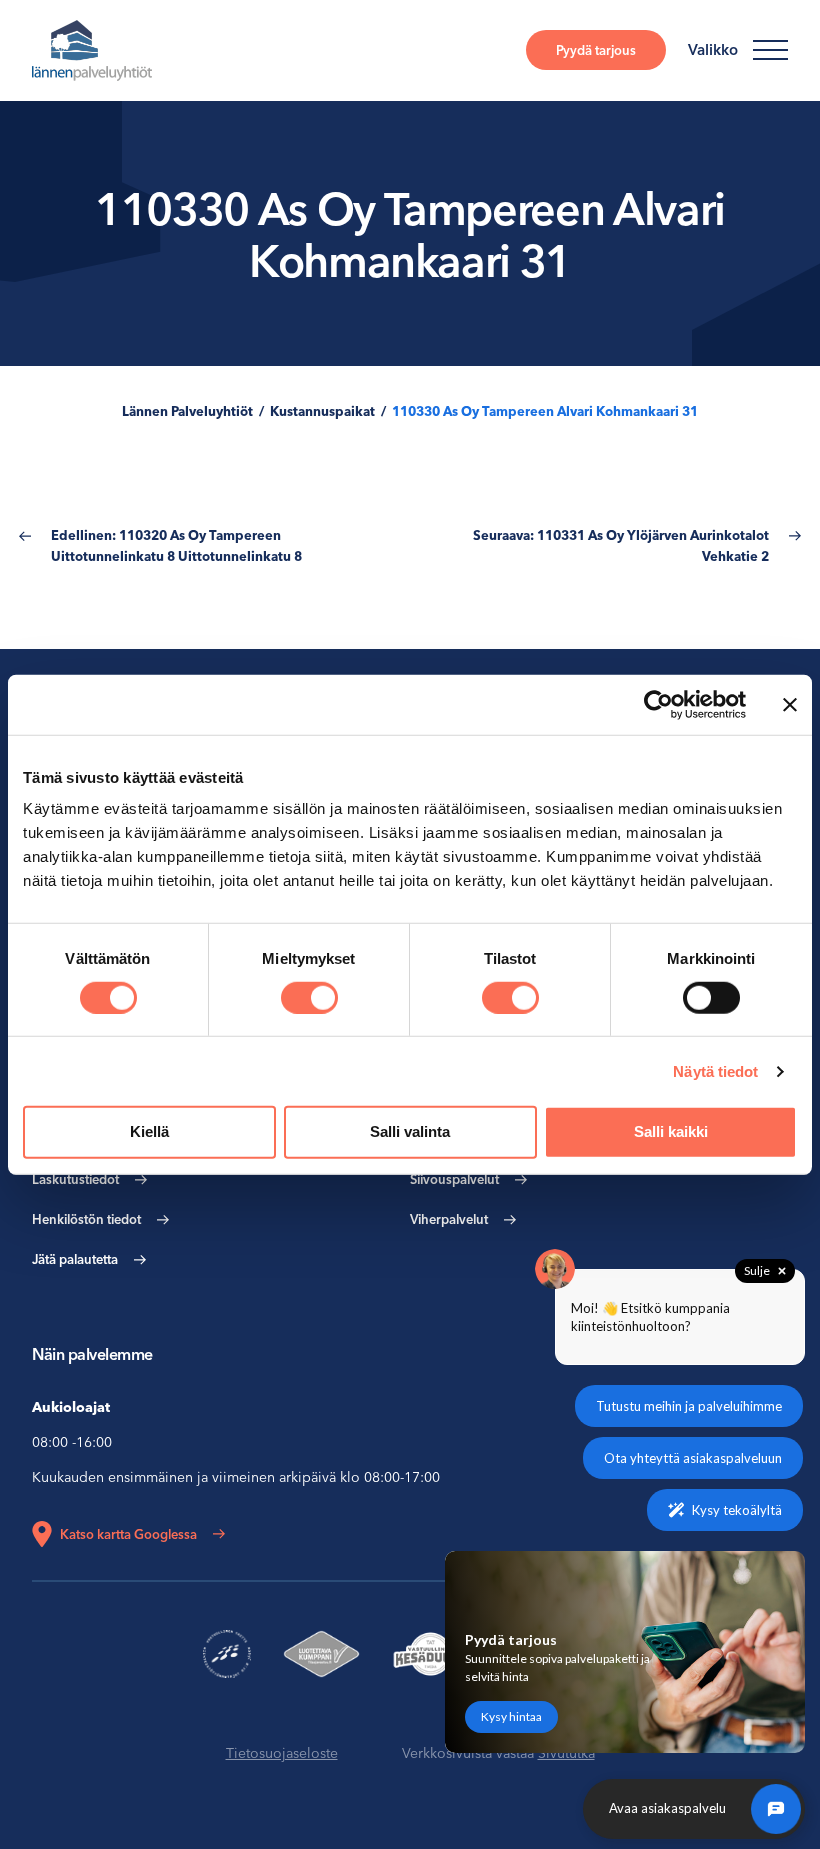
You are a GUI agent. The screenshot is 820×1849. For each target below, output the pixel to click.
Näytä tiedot (715, 1071)
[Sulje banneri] (790, 704)
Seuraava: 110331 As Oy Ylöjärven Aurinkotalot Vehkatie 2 (621, 545)
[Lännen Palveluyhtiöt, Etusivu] (92, 50)
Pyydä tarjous (596, 50)
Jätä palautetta (75, 1259)
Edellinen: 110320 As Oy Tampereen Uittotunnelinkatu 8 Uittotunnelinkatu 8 (176, 545)
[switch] (309, 998)
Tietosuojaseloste (282, 1753)
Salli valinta (410, 1131)
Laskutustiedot (75, 1179)
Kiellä (149, 1131)
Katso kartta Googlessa (128, 1534)
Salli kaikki (671, 1131)
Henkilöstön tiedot (86, 1219)
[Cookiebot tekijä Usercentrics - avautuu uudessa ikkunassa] (658, 704)
